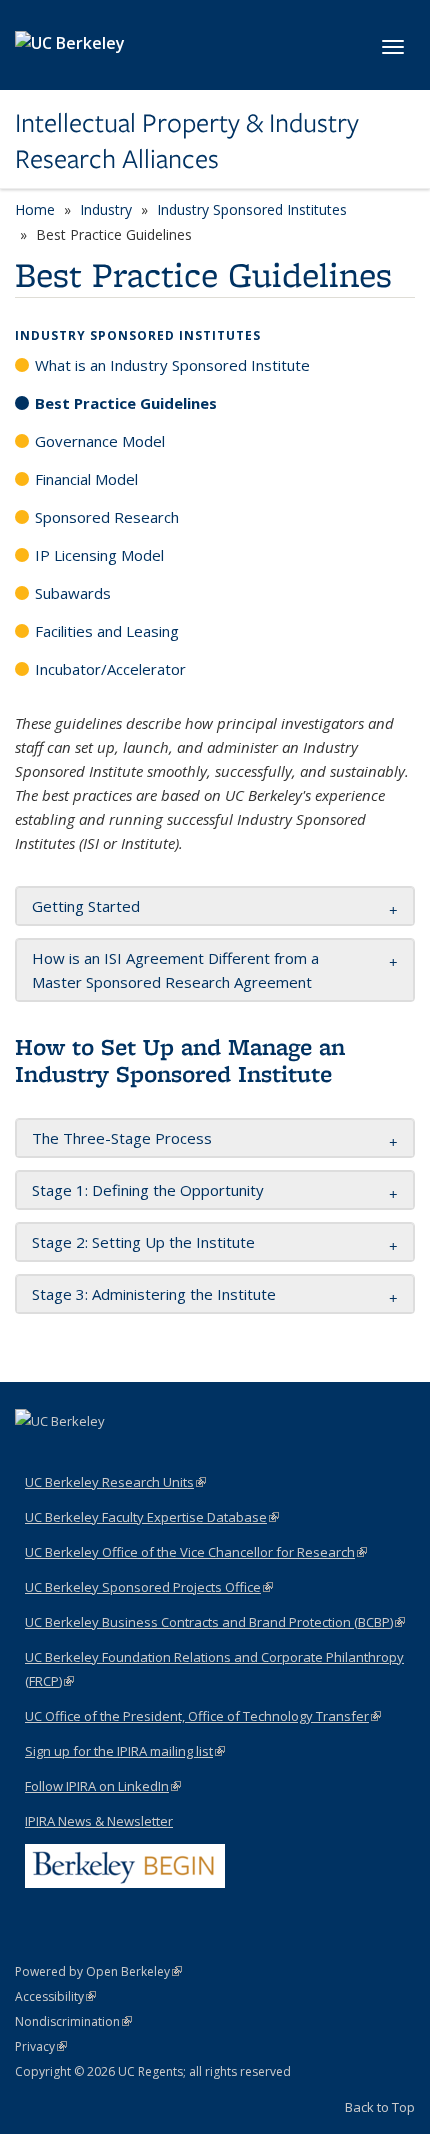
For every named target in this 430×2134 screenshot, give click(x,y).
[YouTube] (72, 1455)
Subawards (73, 593)
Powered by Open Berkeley (98, 1971)
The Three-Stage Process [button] (122, 1138)
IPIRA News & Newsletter (99, 1821)
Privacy (41, 2046)
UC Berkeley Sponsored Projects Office (149, 1587)
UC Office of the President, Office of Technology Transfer (203, 1716)
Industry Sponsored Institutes (252, 209)
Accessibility (55, 1996)
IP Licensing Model (99, 555)
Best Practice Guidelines (126, 403)
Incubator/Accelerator (110, 669)
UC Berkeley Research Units (115, 1482)
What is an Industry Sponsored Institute (172, 365)
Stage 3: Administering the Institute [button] (154, 1294)
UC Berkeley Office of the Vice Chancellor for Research (196, 1552)
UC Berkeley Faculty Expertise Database (152, 1517)
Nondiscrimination (73, 2021)
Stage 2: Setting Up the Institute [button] (143, 1242)
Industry (106, 209)
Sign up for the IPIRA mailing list (125, 1751)
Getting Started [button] (88, 906)
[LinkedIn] (33, 1455)
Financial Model (86, 479)
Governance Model (100, 441)
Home (35, 209)
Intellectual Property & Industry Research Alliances (187, 141)
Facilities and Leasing (107, 631)
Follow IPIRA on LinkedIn (103, 1786)
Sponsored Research (107, 517)
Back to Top (380, 2107)
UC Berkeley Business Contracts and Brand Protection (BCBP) (215, 1622)
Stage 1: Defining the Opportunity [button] (150, 1190)
